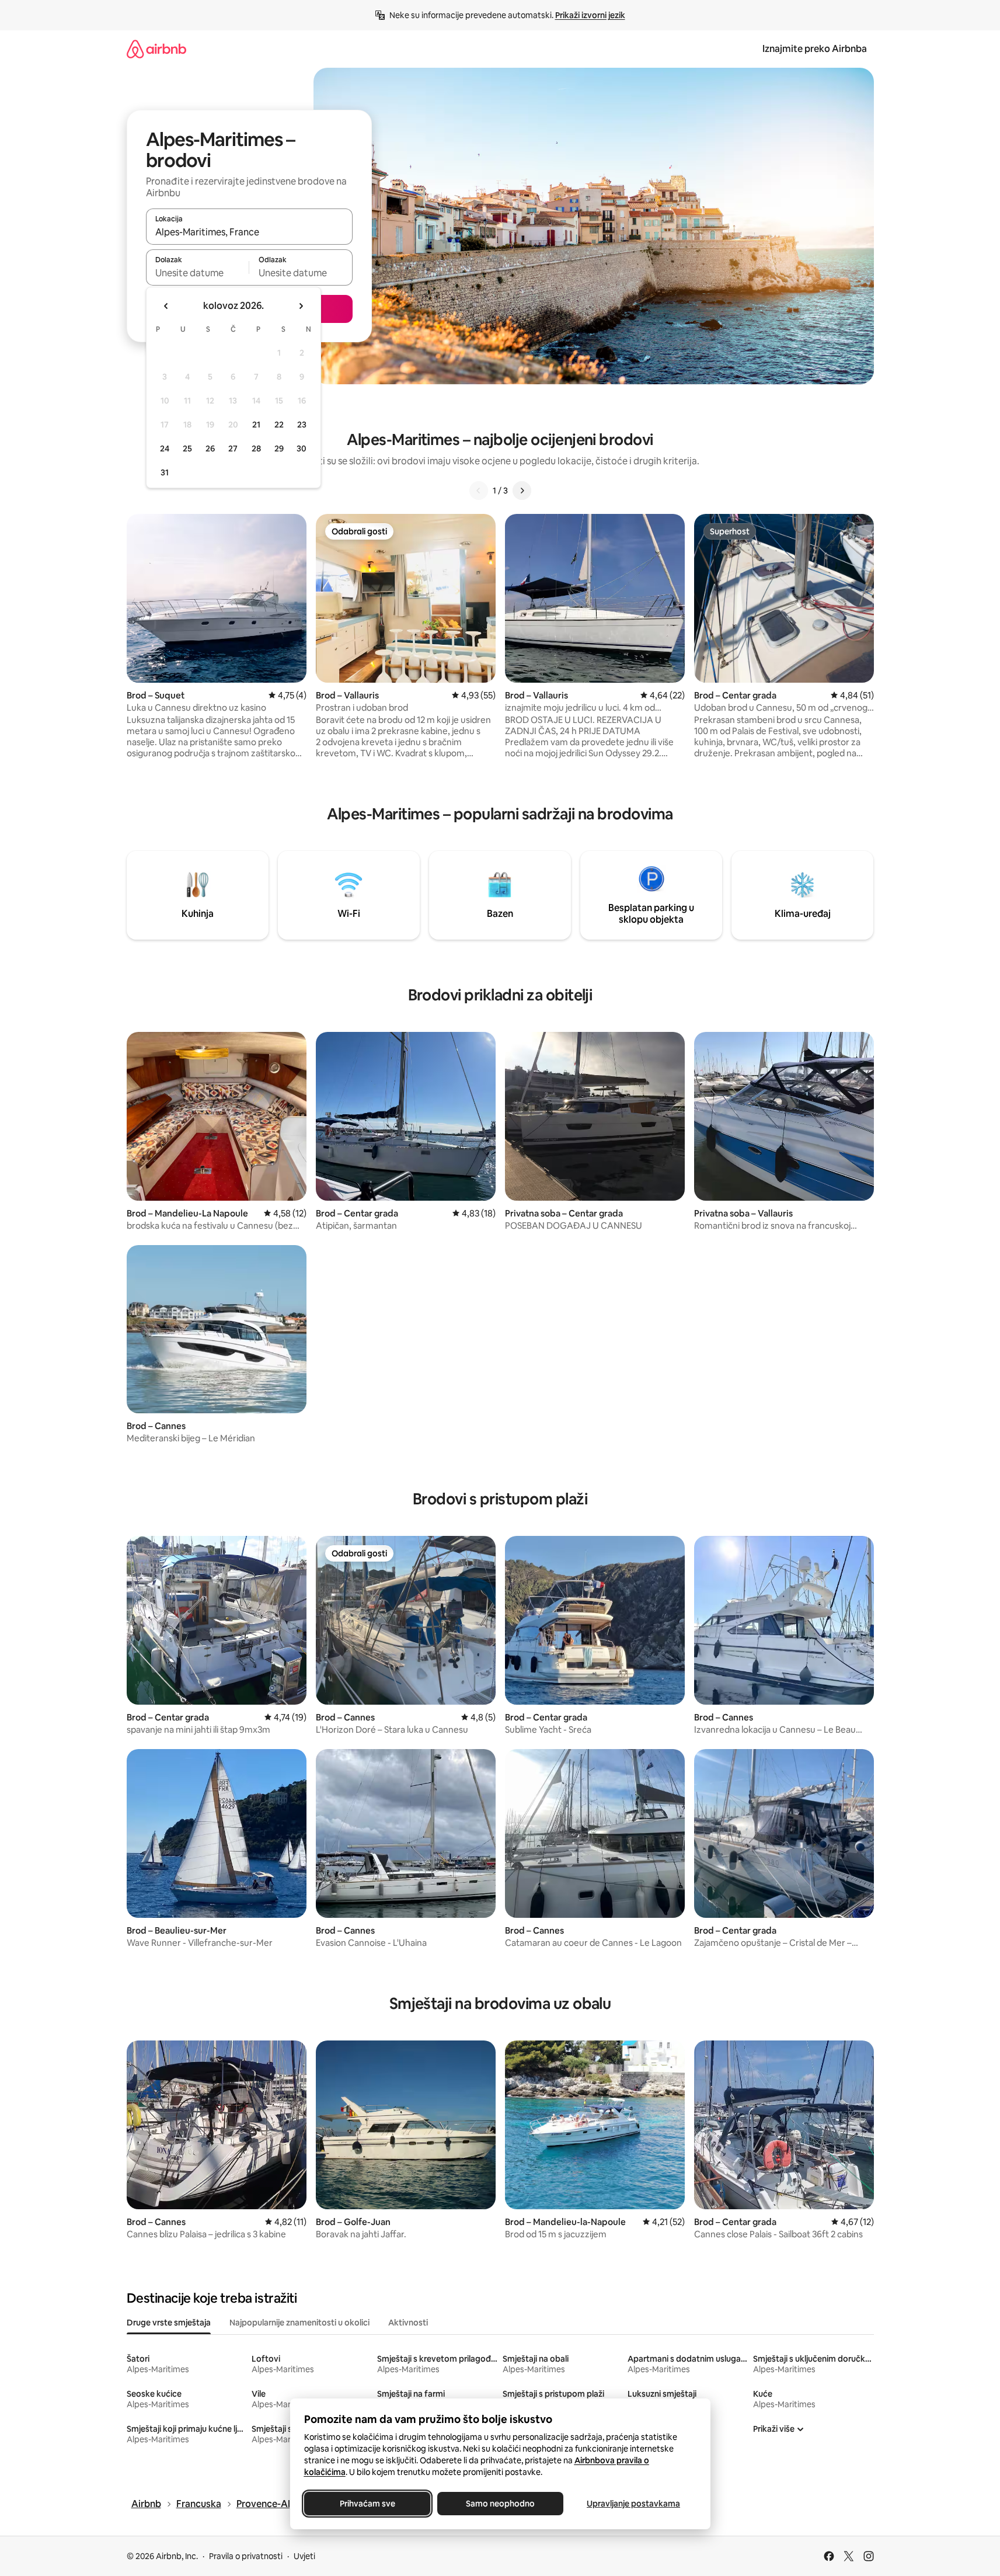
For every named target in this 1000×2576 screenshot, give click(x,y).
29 (279, 449)
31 (165, 472)
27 (233, 449)
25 (187, 449)
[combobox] (249, 232)
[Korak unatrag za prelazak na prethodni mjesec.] (166, 306)
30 (302, 449)
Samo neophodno (500, 2504)
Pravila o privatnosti (246, 2556)
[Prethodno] (479, 491)
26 (210, 449)
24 (165, 449)
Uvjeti (304, 2556)
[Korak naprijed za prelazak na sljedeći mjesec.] (301, 306)
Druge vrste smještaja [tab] (169, 2323)
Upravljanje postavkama (633, 2504)
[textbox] (198, 273)
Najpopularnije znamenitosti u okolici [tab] (299, 2323)
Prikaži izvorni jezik (590, 15)
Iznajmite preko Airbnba (815, 49)
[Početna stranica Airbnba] (156, 49)
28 (256, 449)
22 (279, 425)
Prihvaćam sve (367, 2504)
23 (302, 425)
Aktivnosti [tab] (408, 2323)
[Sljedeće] (522, 491)
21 (256, 425)
